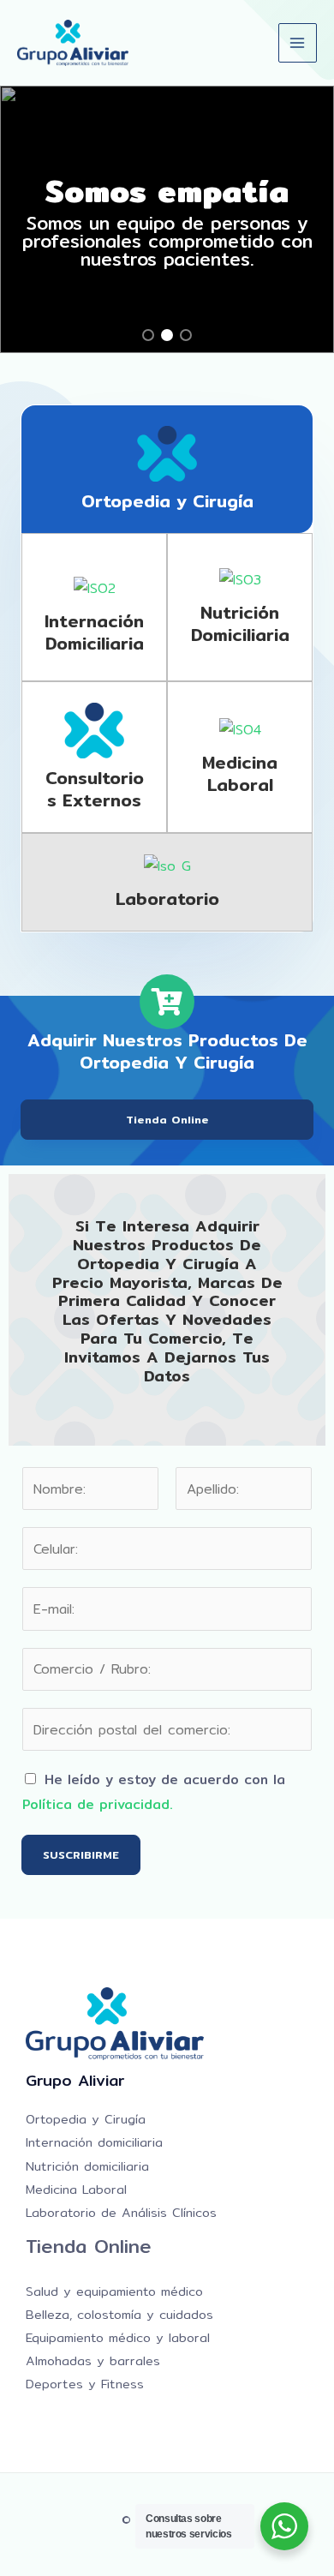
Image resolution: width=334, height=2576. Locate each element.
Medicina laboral (240, 773)
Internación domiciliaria (94, 632)
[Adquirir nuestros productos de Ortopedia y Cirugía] (167, 1002)
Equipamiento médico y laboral (118, 2337)
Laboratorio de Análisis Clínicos (121, 2212)
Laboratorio (167, 899)
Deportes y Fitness (85, 2384)
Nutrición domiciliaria (240, 623)
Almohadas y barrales (93, 2360)
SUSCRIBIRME (81, 1854)
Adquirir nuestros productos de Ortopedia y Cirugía (167, 1051)
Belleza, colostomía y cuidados (119, 2314)
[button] (148, 335)
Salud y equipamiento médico (114, 2291)
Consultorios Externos (95, 789)
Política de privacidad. (98, 1804)
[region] (167, 219)
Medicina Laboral (76, 2189)
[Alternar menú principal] (298, 42)
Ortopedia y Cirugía (167, 501)
